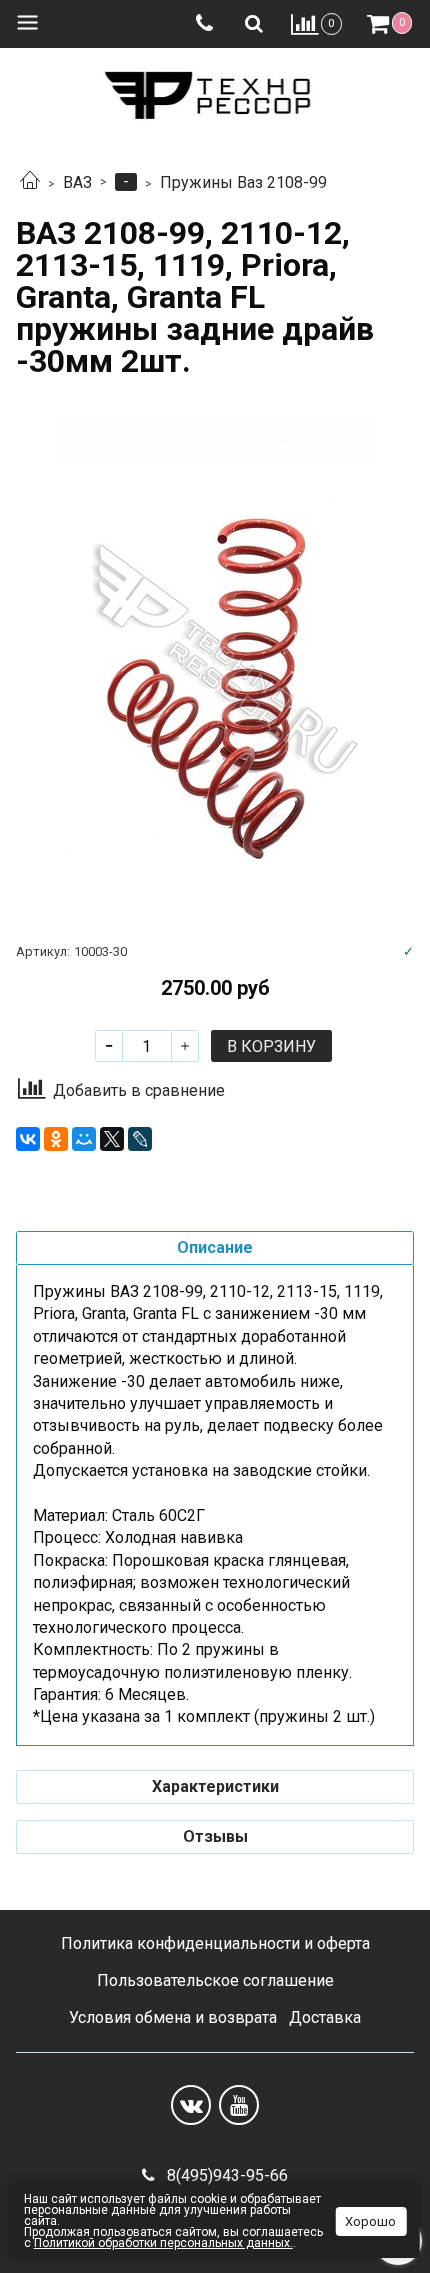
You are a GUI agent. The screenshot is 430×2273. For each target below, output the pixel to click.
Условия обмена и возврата (173, 2017)
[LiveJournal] (140, 1139)
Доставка (325, 2017)
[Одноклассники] (56, 1139)
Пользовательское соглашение (215, 1980)
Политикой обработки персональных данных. (163, 2243)
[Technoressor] (215, 91)
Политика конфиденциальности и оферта (215, 1943)
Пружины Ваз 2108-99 (243, 182)
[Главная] (30, 182)
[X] (112, 1139)
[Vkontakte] (191, 2105)
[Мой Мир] (84, 1139)
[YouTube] (239, 2105)
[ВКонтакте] (28, 1139)
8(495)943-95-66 (225, 2175)
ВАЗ (77, 182)
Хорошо (370, 2221)
